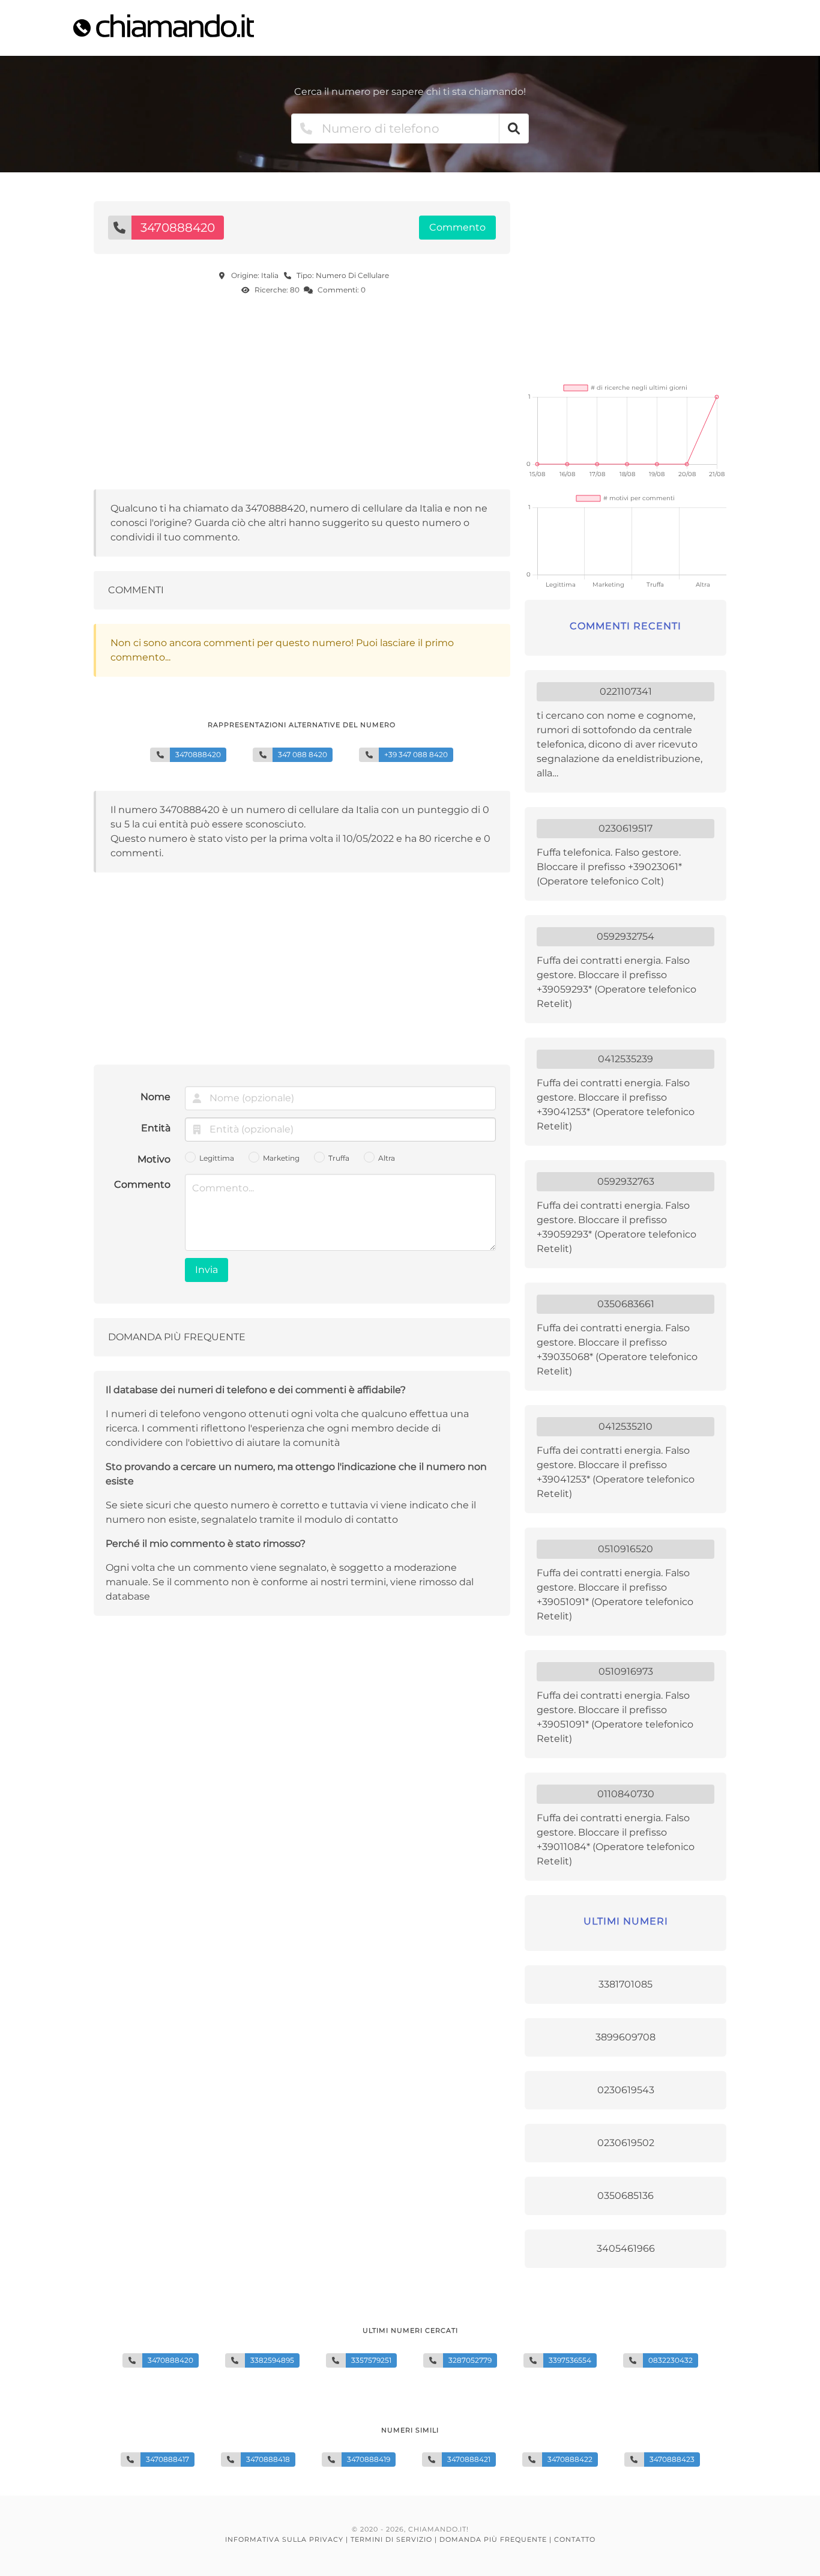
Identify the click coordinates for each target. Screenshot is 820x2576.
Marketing (281, 1158)
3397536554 (570, 2360)
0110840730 (626, 1794)
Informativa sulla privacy (284, 2539)
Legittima (217, 1158)
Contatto (575, 2539)
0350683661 (626, 1304)
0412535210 (626, 1426)
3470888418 (268, 2459)
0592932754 (626, 936)
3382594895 (272, 2360)
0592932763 (626, 1181)
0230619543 (626, 2090)
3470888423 (672, 2459)
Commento (142, 1184)
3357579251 (371, 2360)
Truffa (339, 1158)
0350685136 (626, 2196)
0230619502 (626, 2143)
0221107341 (626, 691)
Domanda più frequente (493, 2539)
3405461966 (626, 2248)
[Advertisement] (302, 396)
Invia (207, 1270)
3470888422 (570, 2459)
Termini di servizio (391, 2539)
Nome (155, 1097)
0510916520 (626, 1549)
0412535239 (626, 1059)
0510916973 (626, 1671)
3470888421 (469, 2459)
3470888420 (170, 2360)
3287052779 (470, 2360)
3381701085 (626, 1984)
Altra (387, 1158)
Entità (156, 1128)
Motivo (154, 1159)
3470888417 (167, 2459)
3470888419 (369, 2459)
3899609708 (626, 2037)
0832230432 (671, 2360)
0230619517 (626, 828)
